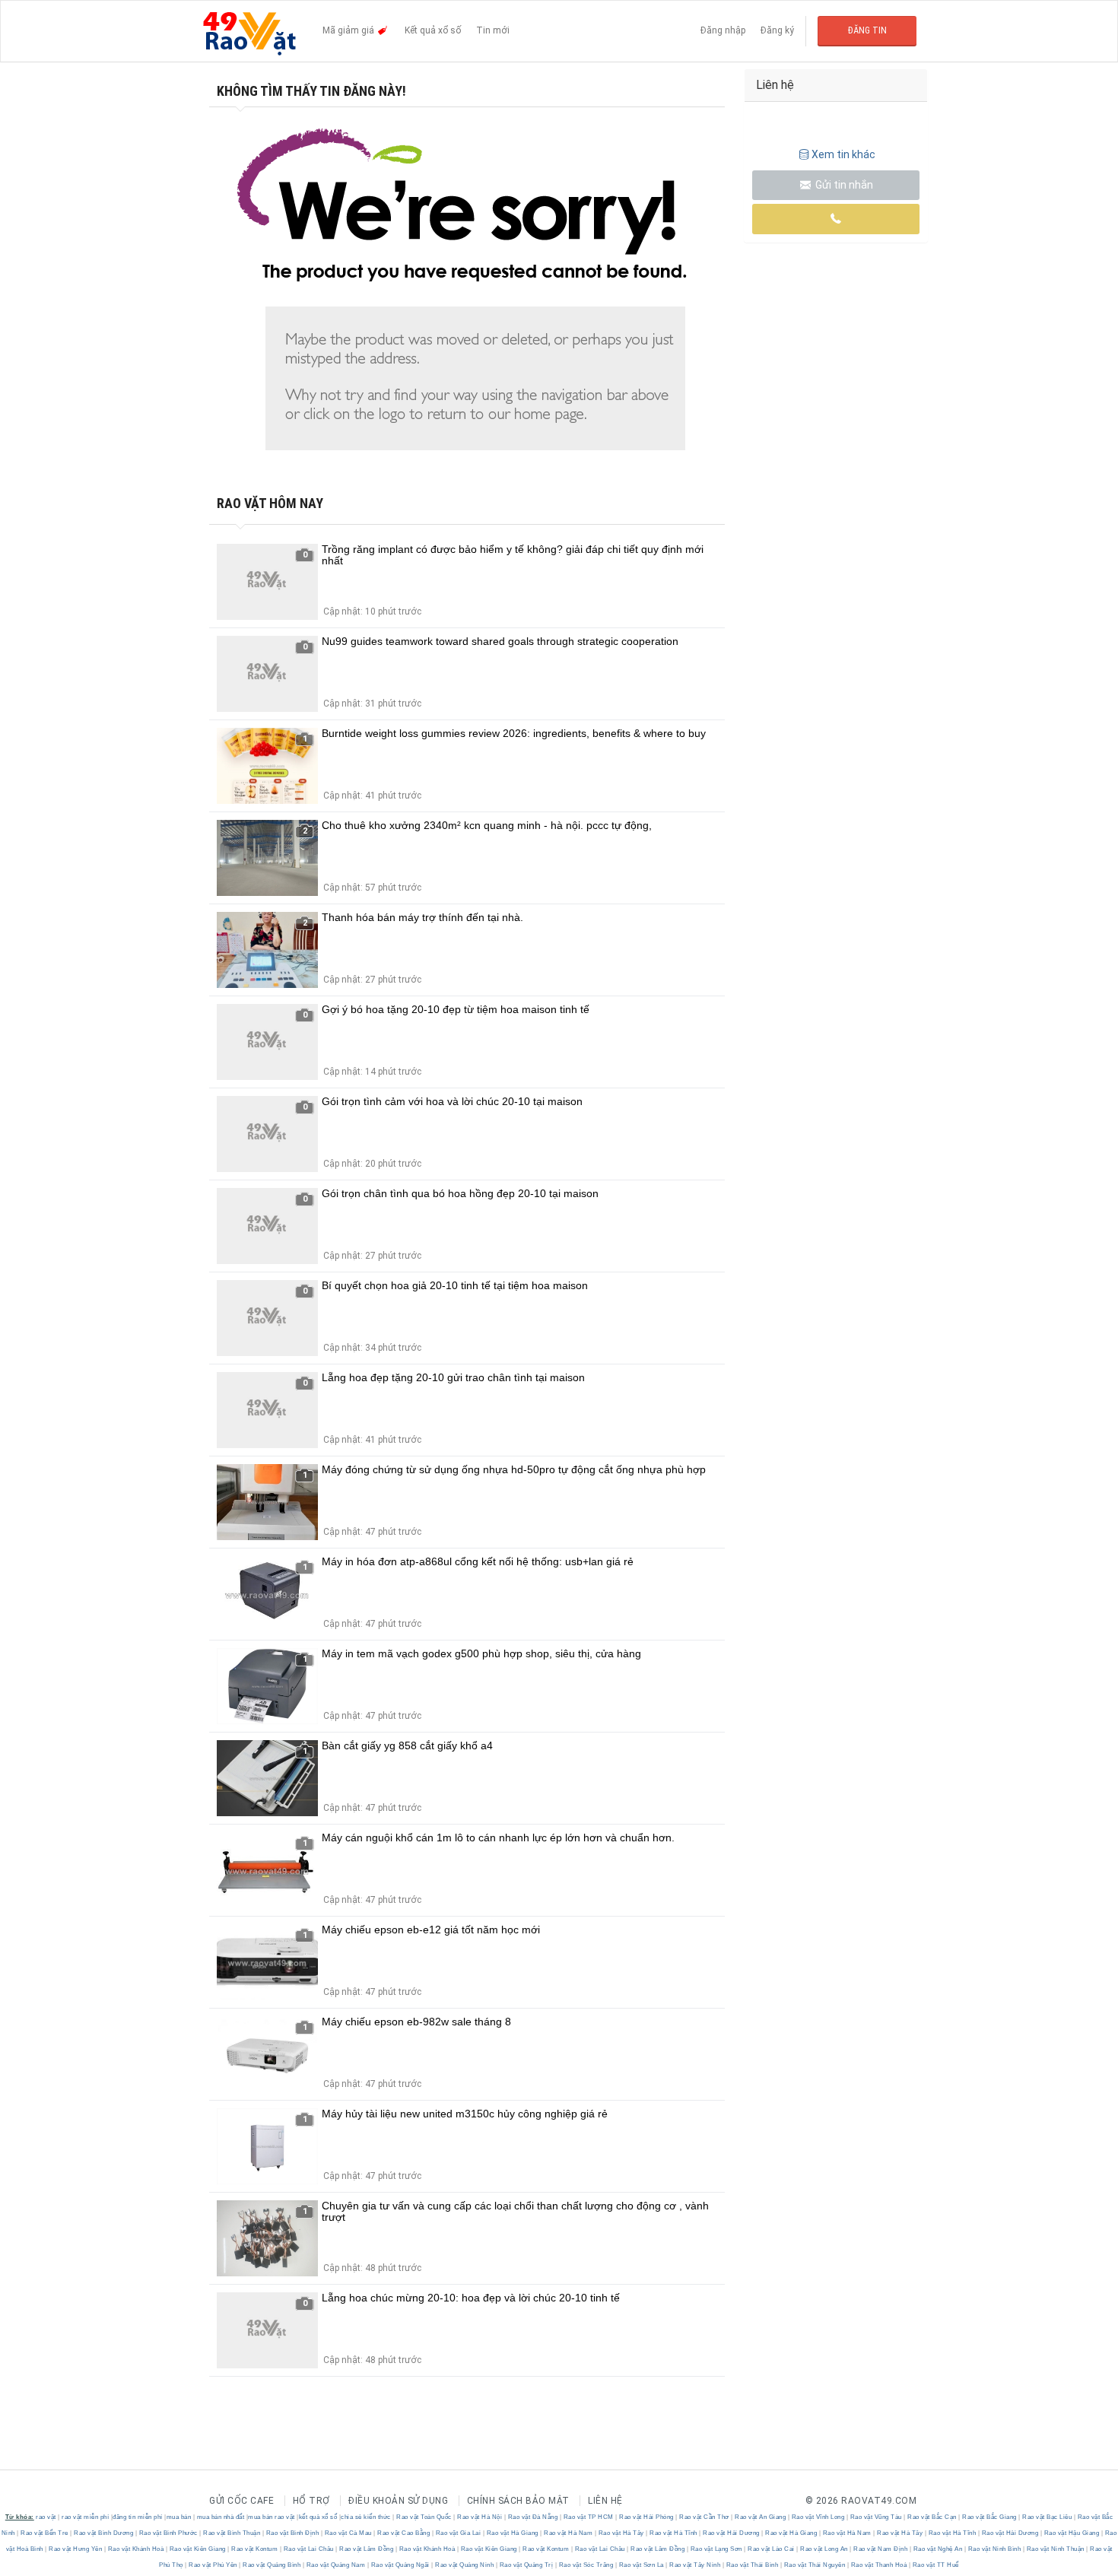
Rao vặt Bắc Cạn (932, 2517)
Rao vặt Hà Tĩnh (674, 2533)
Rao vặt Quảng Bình (272, 2565)
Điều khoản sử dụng (398, 2501)
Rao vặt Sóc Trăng (586, 2565)
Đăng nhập (723, 30)
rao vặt (46, 2517)
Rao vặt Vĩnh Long (818, 2517)
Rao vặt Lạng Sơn (716, 2549)
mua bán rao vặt (272, 2517)
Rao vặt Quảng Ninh (465, 2565)
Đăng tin (867, 30)
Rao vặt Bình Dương (104, 2533)
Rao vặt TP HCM (588, 2517)
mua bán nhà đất (221, 2517)
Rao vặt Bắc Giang (990, 2517)
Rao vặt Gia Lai (458, 2533)
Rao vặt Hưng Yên (76, 2549)
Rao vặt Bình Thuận (232, 2533)
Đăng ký (777, 30)
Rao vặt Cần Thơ (705, 2517)
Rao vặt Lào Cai (772, 2549)
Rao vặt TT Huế (935, 2565)
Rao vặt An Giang (761, 2517)
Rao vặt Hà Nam (569, 2533)
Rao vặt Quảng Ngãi (400, 2565)
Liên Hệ (605, 2501)
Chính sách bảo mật (518, 2501)
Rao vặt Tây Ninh (695, 2565)
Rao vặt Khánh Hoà (136, 2549)
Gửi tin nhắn (843, 185)
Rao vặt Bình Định (292, 2533)
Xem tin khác (843, 154)
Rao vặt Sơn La (641, 2565)
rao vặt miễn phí (85, 2517)
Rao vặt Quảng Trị (526, 2565)
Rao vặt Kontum (255, 2549)
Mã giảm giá (349, 30)
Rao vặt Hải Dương (732, 2533)
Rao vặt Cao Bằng (404, 2533)
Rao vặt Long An (824, 2549)
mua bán (179, 2517)
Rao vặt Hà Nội (480, 2517)
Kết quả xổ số (433, 30)
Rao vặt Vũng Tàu (876, 2517)
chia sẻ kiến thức (366, 2517)
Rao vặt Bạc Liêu (1047, 2517)
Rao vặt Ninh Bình (994, 2549)
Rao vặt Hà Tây (621, 2533)
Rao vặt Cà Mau (348, 2533)
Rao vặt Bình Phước (168, 2533)
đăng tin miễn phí (138, 2517)
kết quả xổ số (318, 2517)
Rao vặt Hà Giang (512, 2533)
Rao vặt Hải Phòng (647, 2517)
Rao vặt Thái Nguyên (815, 2565)
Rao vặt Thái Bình (752, 2565)
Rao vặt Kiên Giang (197, 2549)
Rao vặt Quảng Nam (336, 2565)
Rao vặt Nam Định (881, 2549)
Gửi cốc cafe (241, 2501)
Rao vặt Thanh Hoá (879, 2565)
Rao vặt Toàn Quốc (424, 2517)
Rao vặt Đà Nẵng (533, 2517)
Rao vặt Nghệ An (938, 2549)
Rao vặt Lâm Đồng (367, 2549)
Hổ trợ (311, 2501)
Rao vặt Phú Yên (213, 2565)
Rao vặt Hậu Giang (1072, 2533)
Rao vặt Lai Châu (308, 2549)
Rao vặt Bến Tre (45, 2533)
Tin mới (493, 30)
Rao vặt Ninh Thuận (1055, 2549)
